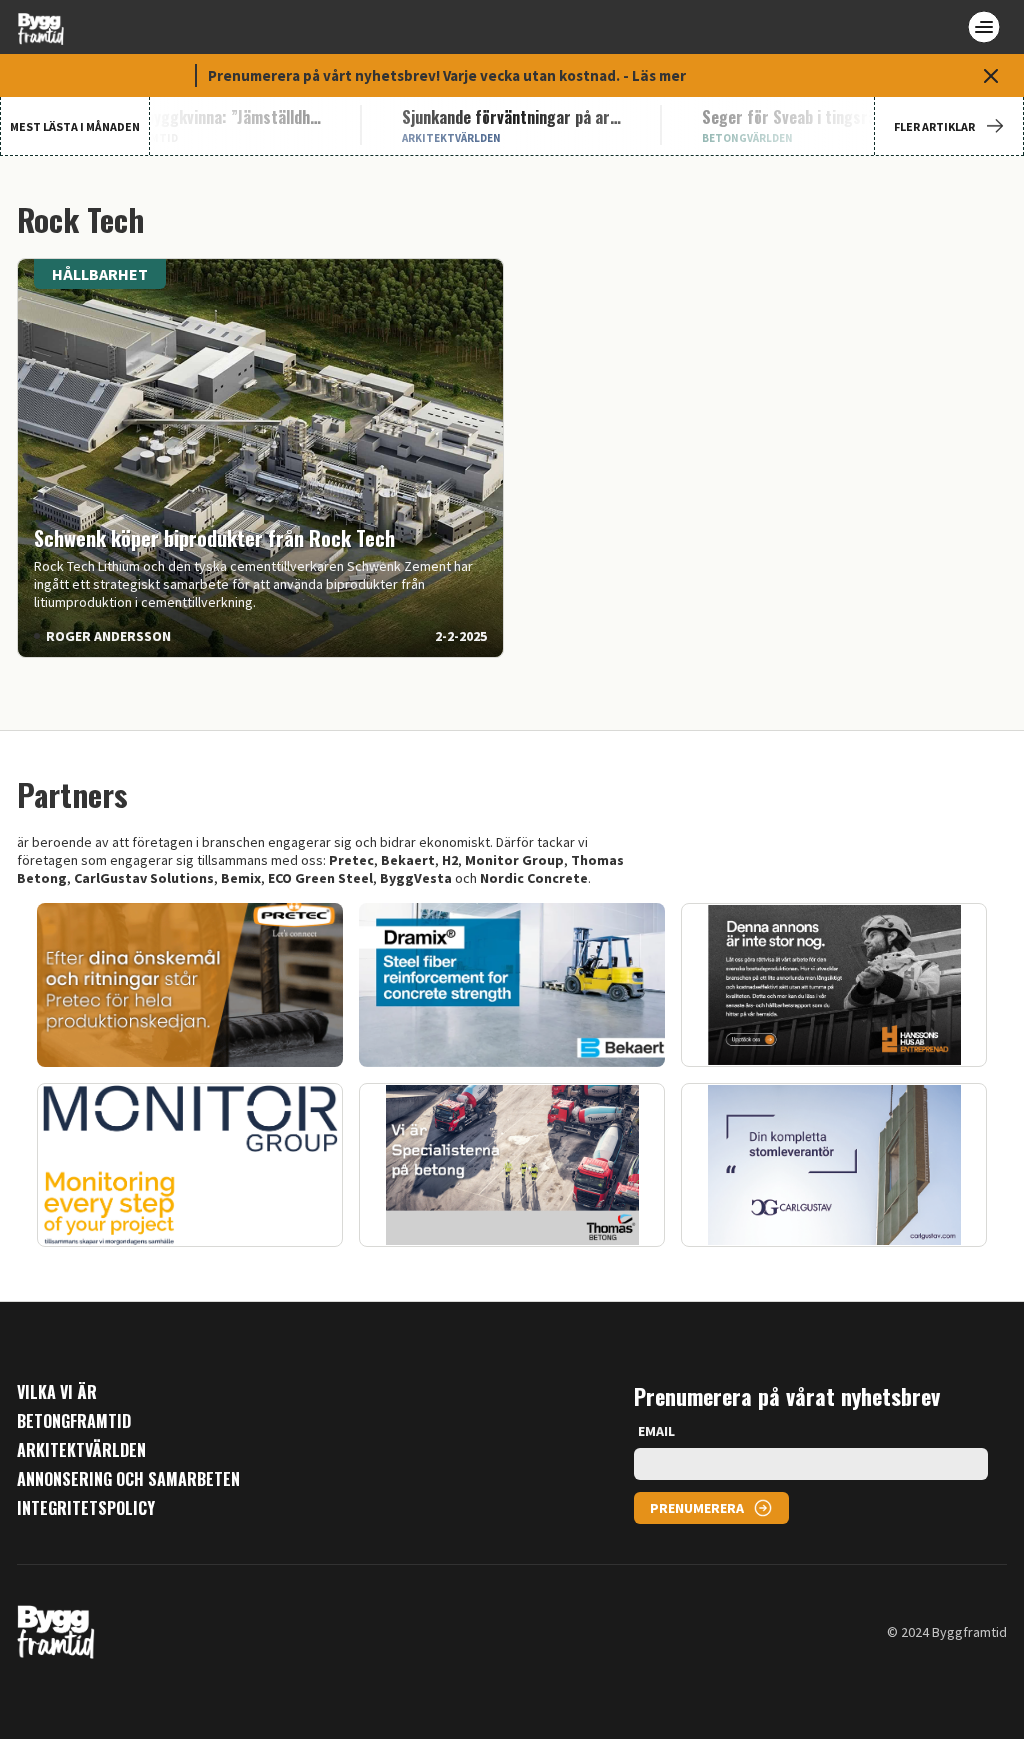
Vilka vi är (57, 1392)
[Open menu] (984, 27)
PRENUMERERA (697, 1508)
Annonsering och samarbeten (128, 1479)
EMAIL (656, 1431)
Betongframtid (74, 1421)
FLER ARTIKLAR (934, 126)
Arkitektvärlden (81, 1450)
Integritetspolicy (86, 1508)
